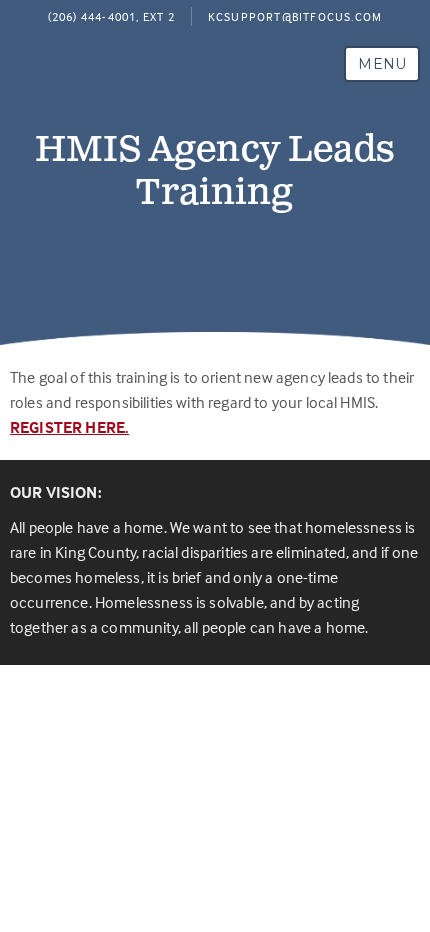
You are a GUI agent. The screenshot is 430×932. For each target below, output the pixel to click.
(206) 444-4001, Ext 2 (111, 16)
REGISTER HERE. (69, 427)
